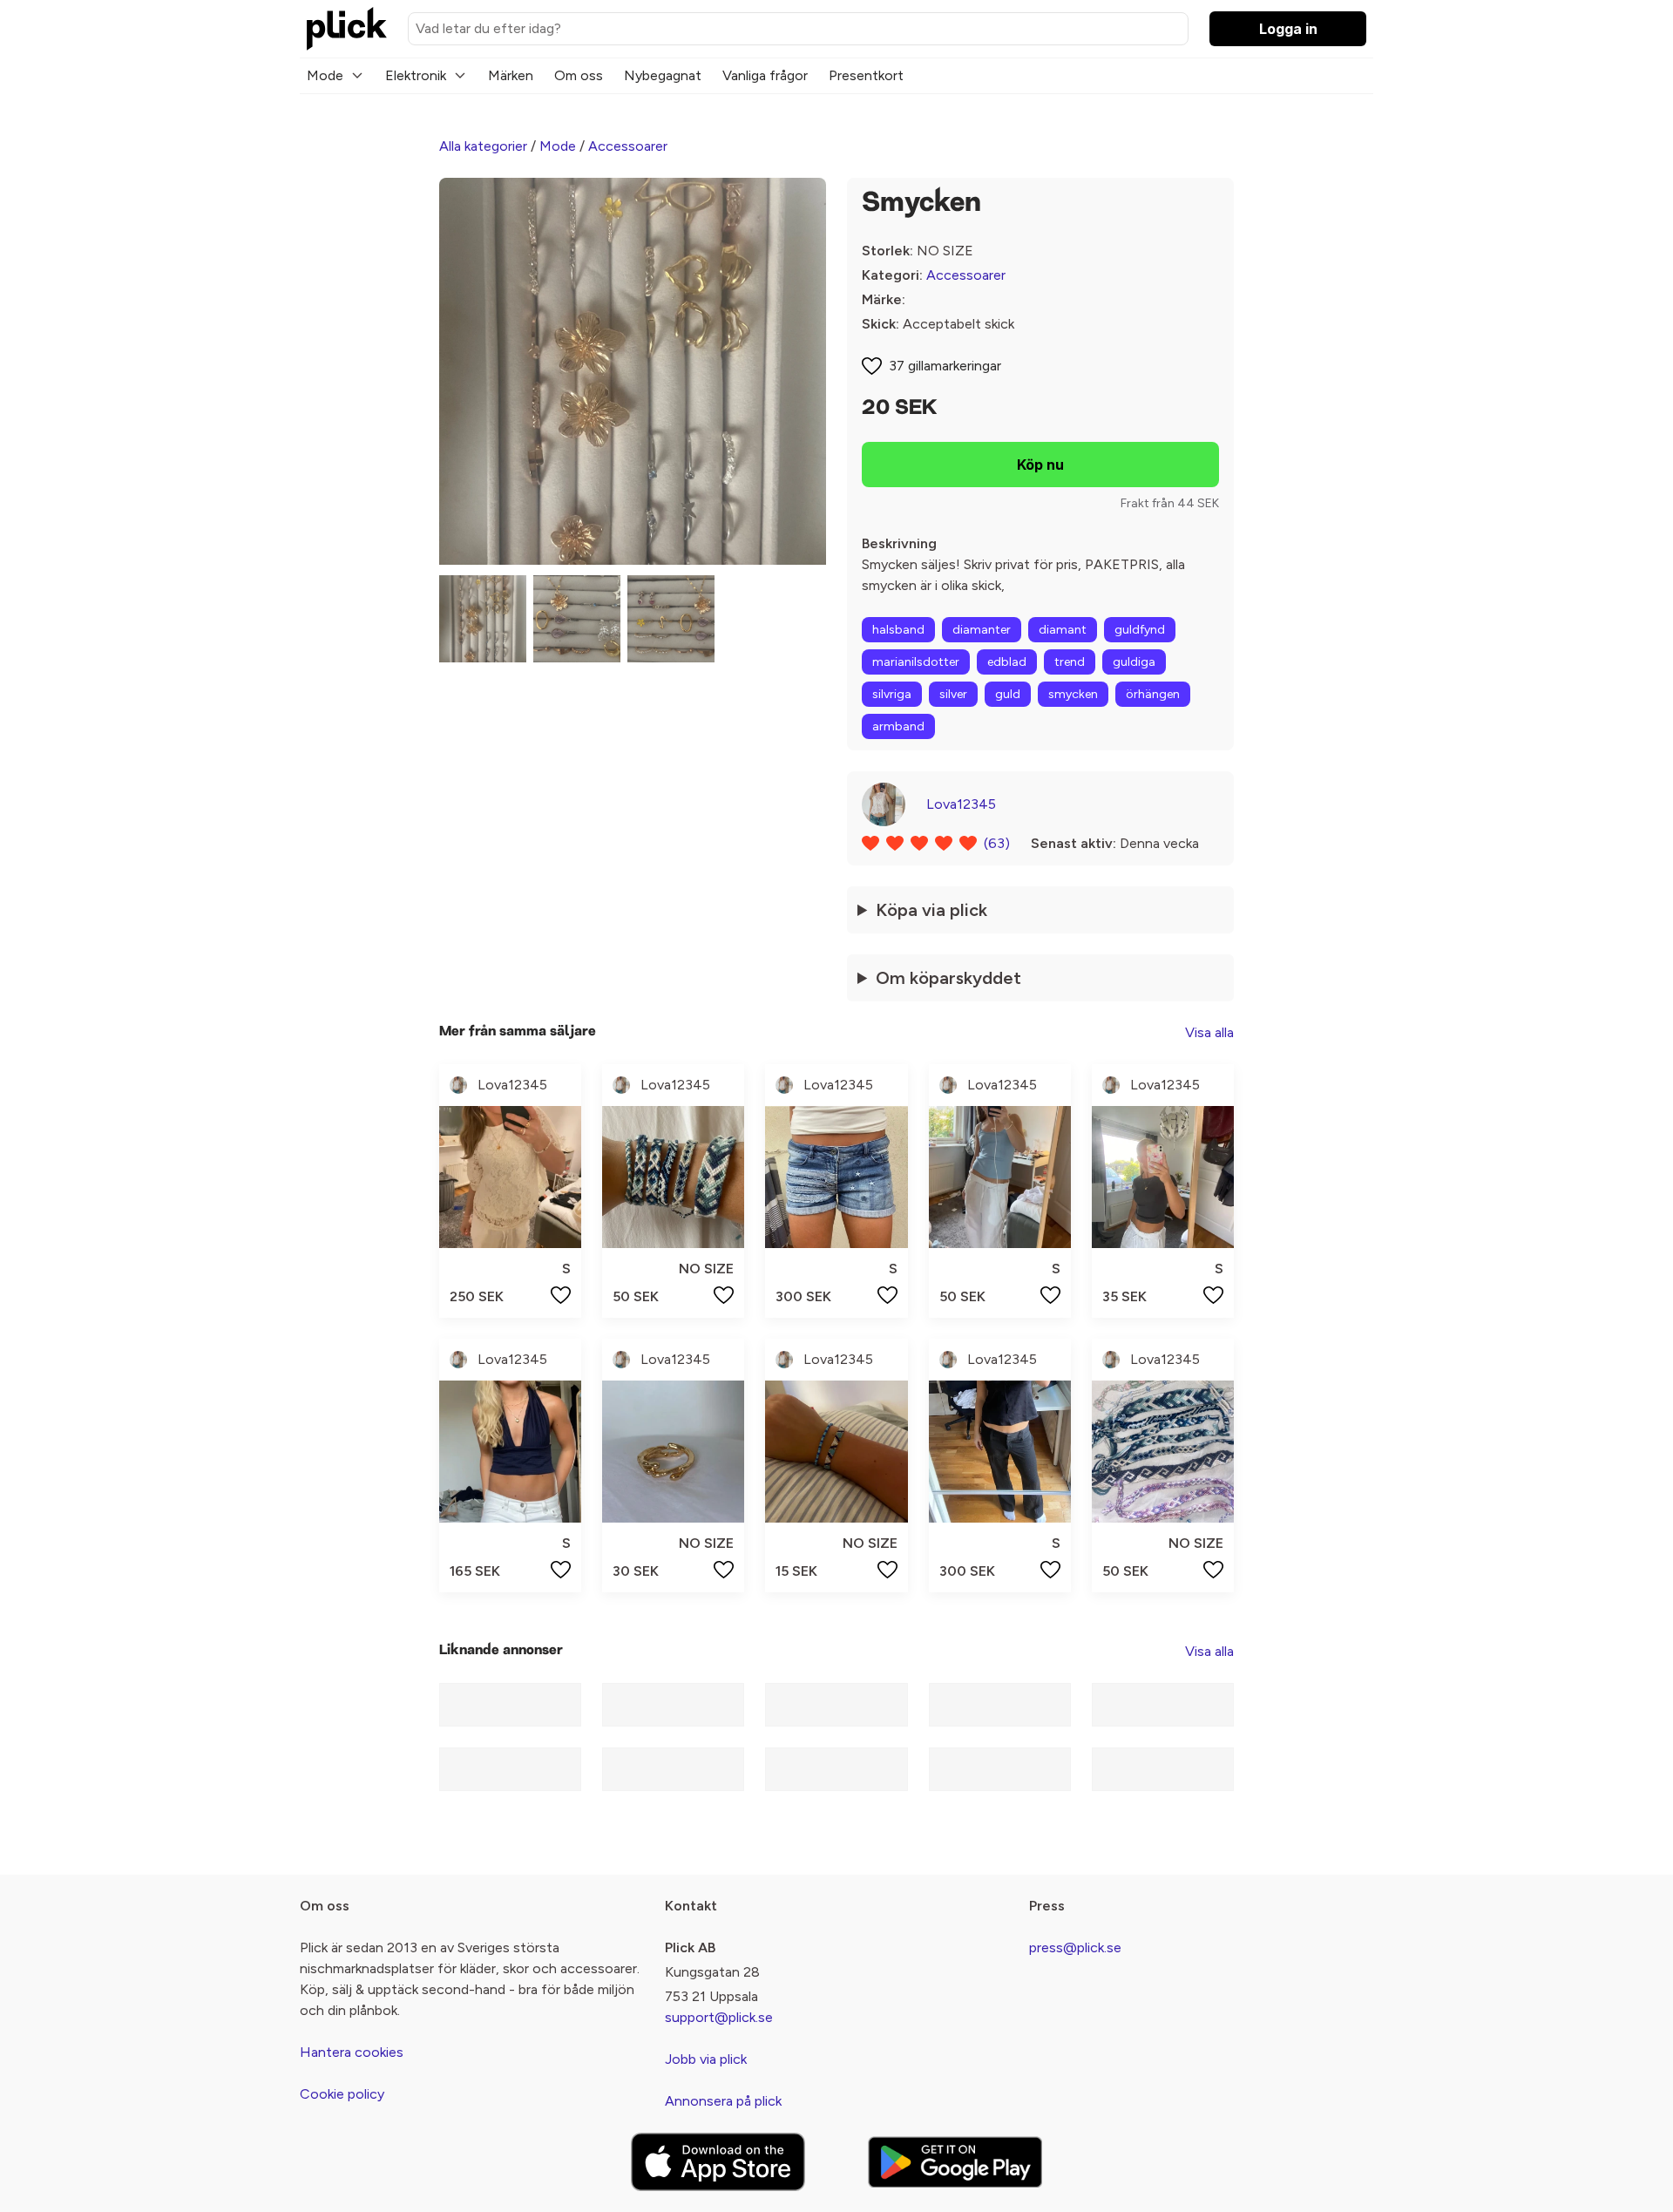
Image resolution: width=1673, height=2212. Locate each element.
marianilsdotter (916, 662)
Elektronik (416, 75)
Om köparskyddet (948, 978)
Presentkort (866, 75)
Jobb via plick (706, 2059)
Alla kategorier (483, 146)
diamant (1063, 630)
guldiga (1134, 662)
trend (1070, 662)
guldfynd (1140, 630)
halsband (898, 630)
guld (1008, 694)
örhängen (1153, 694)
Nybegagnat (663, 75)
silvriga (892, 694)
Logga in (1288, 29)
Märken (511, 75)
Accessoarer (628, 146)
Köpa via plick (931, 910)
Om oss (579, 75)
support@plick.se (719, 2017)
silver (953, 694)
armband (898, 726)
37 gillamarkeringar (945, 366)
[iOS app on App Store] (718, 2162)
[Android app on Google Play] (955, 2162)
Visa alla (1209, 1032)
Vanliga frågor (765, 75)
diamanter (982, 630)
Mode (325, 75)
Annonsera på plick (723, 2101)
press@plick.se (1075, 1947)
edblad (1007, 662)
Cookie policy (342, 2094)
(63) (997, 843)
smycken (1073, 694)
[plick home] (347, 29)
